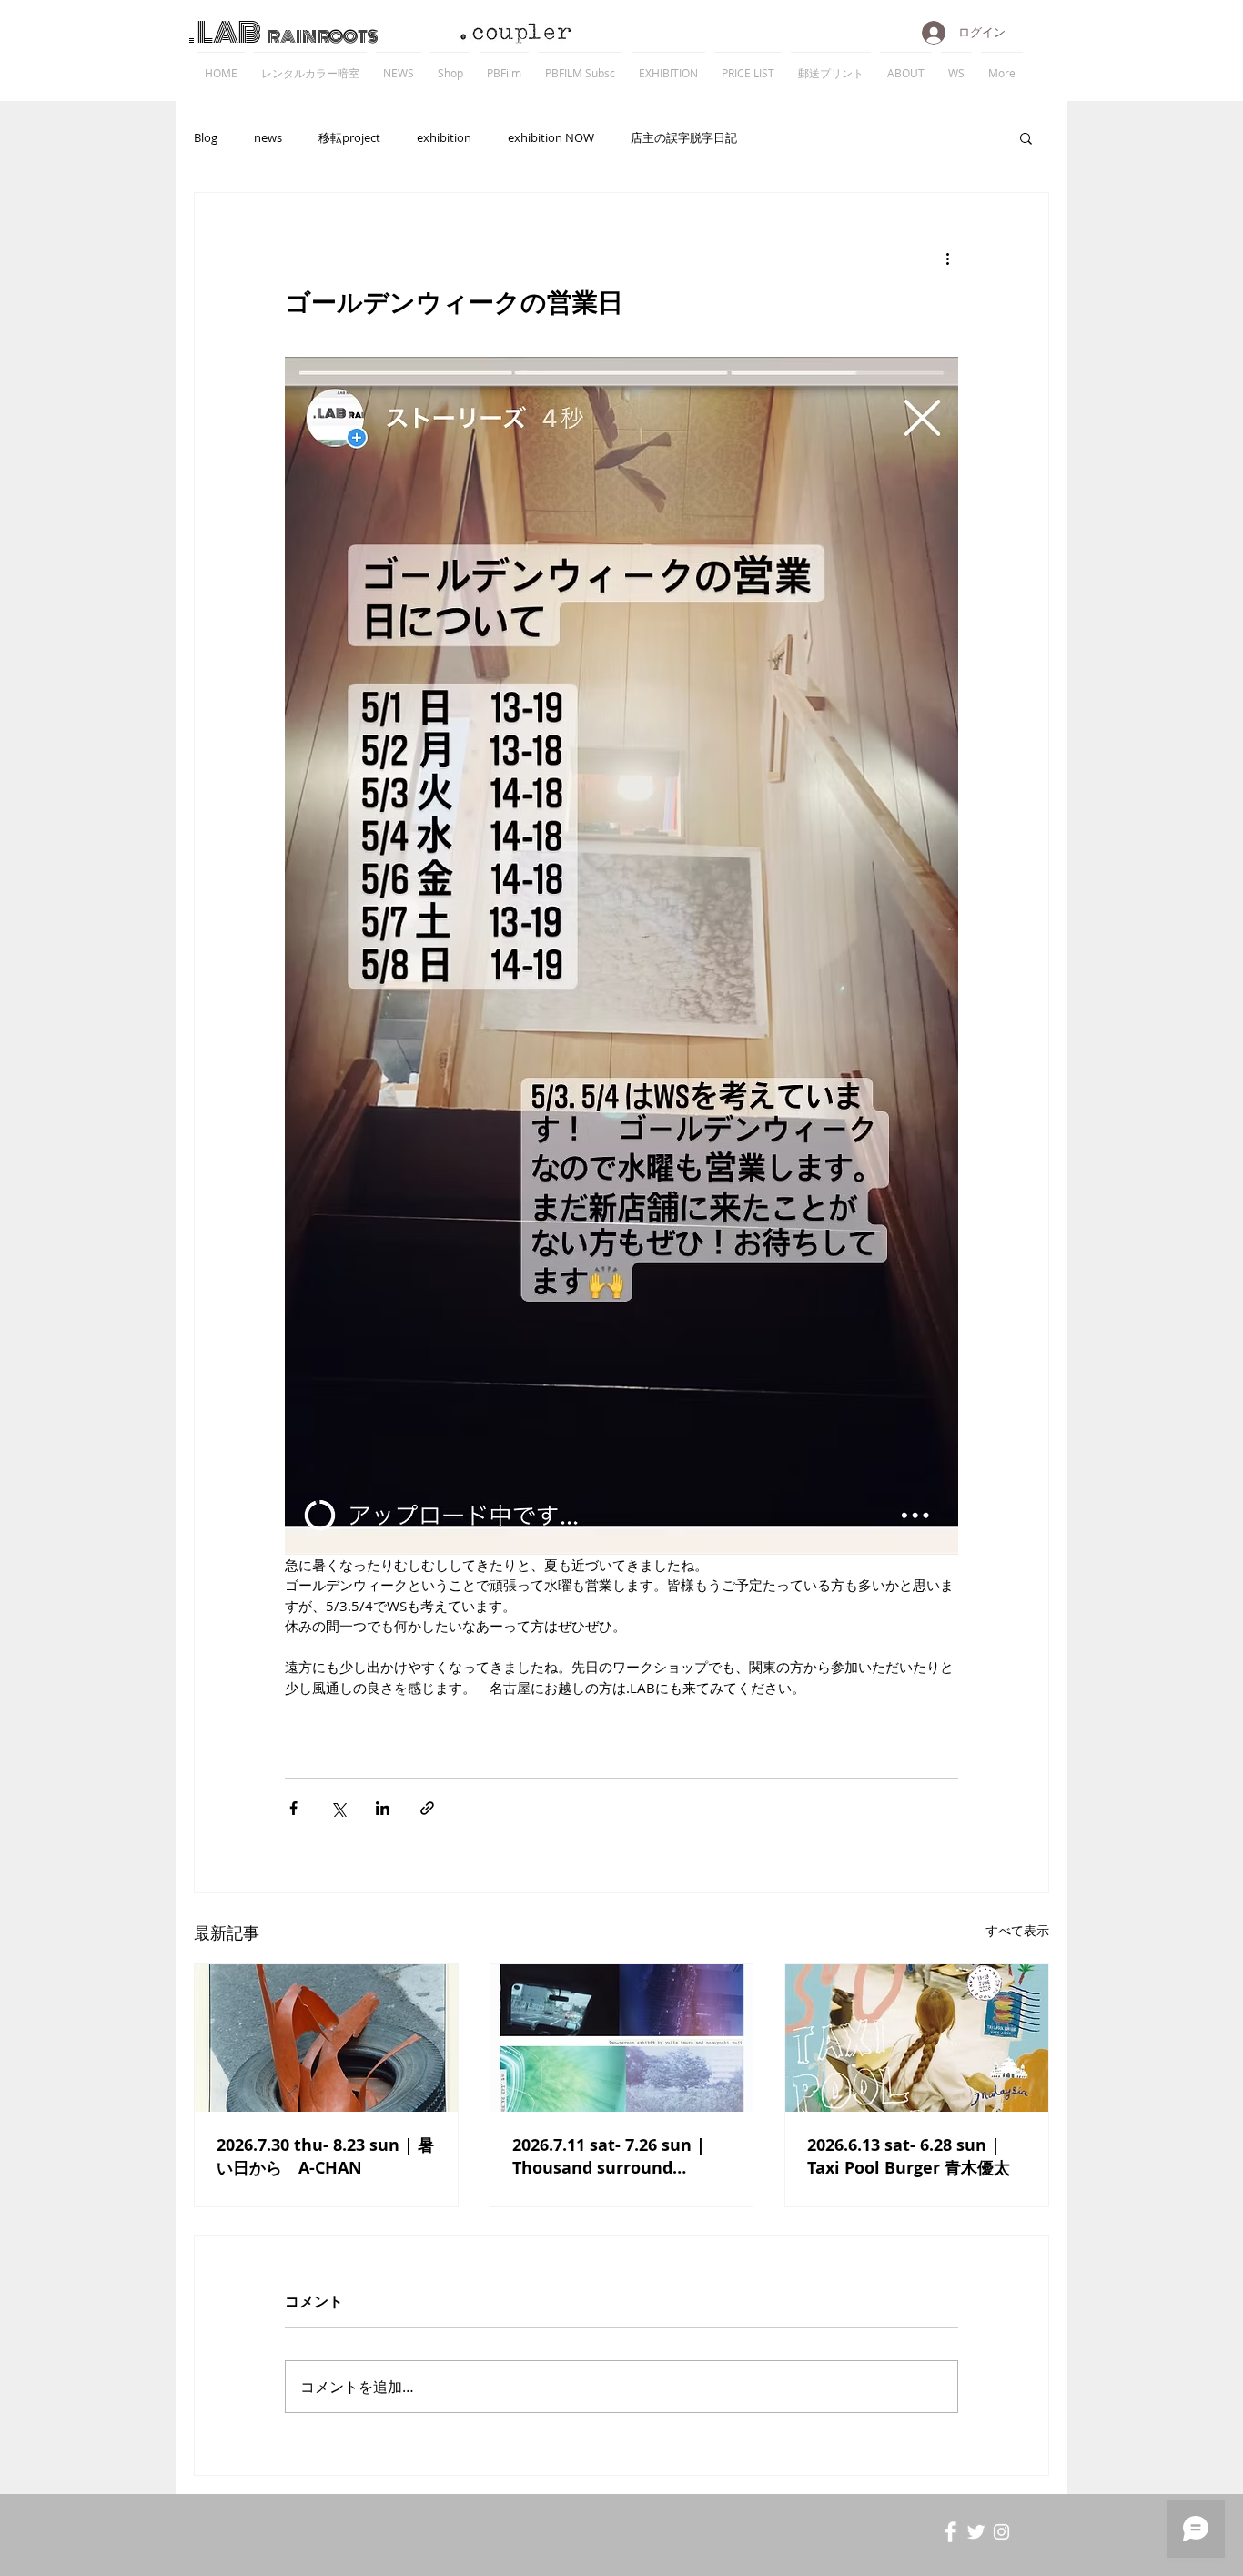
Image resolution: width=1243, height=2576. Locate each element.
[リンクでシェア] (427, 1808)
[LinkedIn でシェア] (383, 1808)
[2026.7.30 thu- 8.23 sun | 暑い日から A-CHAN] (326, 2038)
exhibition (444, 137)
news (268, 137)
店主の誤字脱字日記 (684, 137)
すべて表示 (1017, 1930)
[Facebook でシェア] (293, 1808)
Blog (206, 137)
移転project (349, 137)
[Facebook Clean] (950, 2532)
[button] (1026, 137)
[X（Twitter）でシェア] (338, 1808)
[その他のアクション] (947, 259)
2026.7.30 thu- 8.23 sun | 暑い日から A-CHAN (325, 2156)
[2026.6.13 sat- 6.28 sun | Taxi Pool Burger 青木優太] (917, 2038)
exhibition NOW (551, 137)
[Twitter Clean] (976, 2532)
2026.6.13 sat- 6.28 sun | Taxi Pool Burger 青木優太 (909, 2156)
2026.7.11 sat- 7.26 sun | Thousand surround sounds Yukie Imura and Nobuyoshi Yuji (611, 2156)
